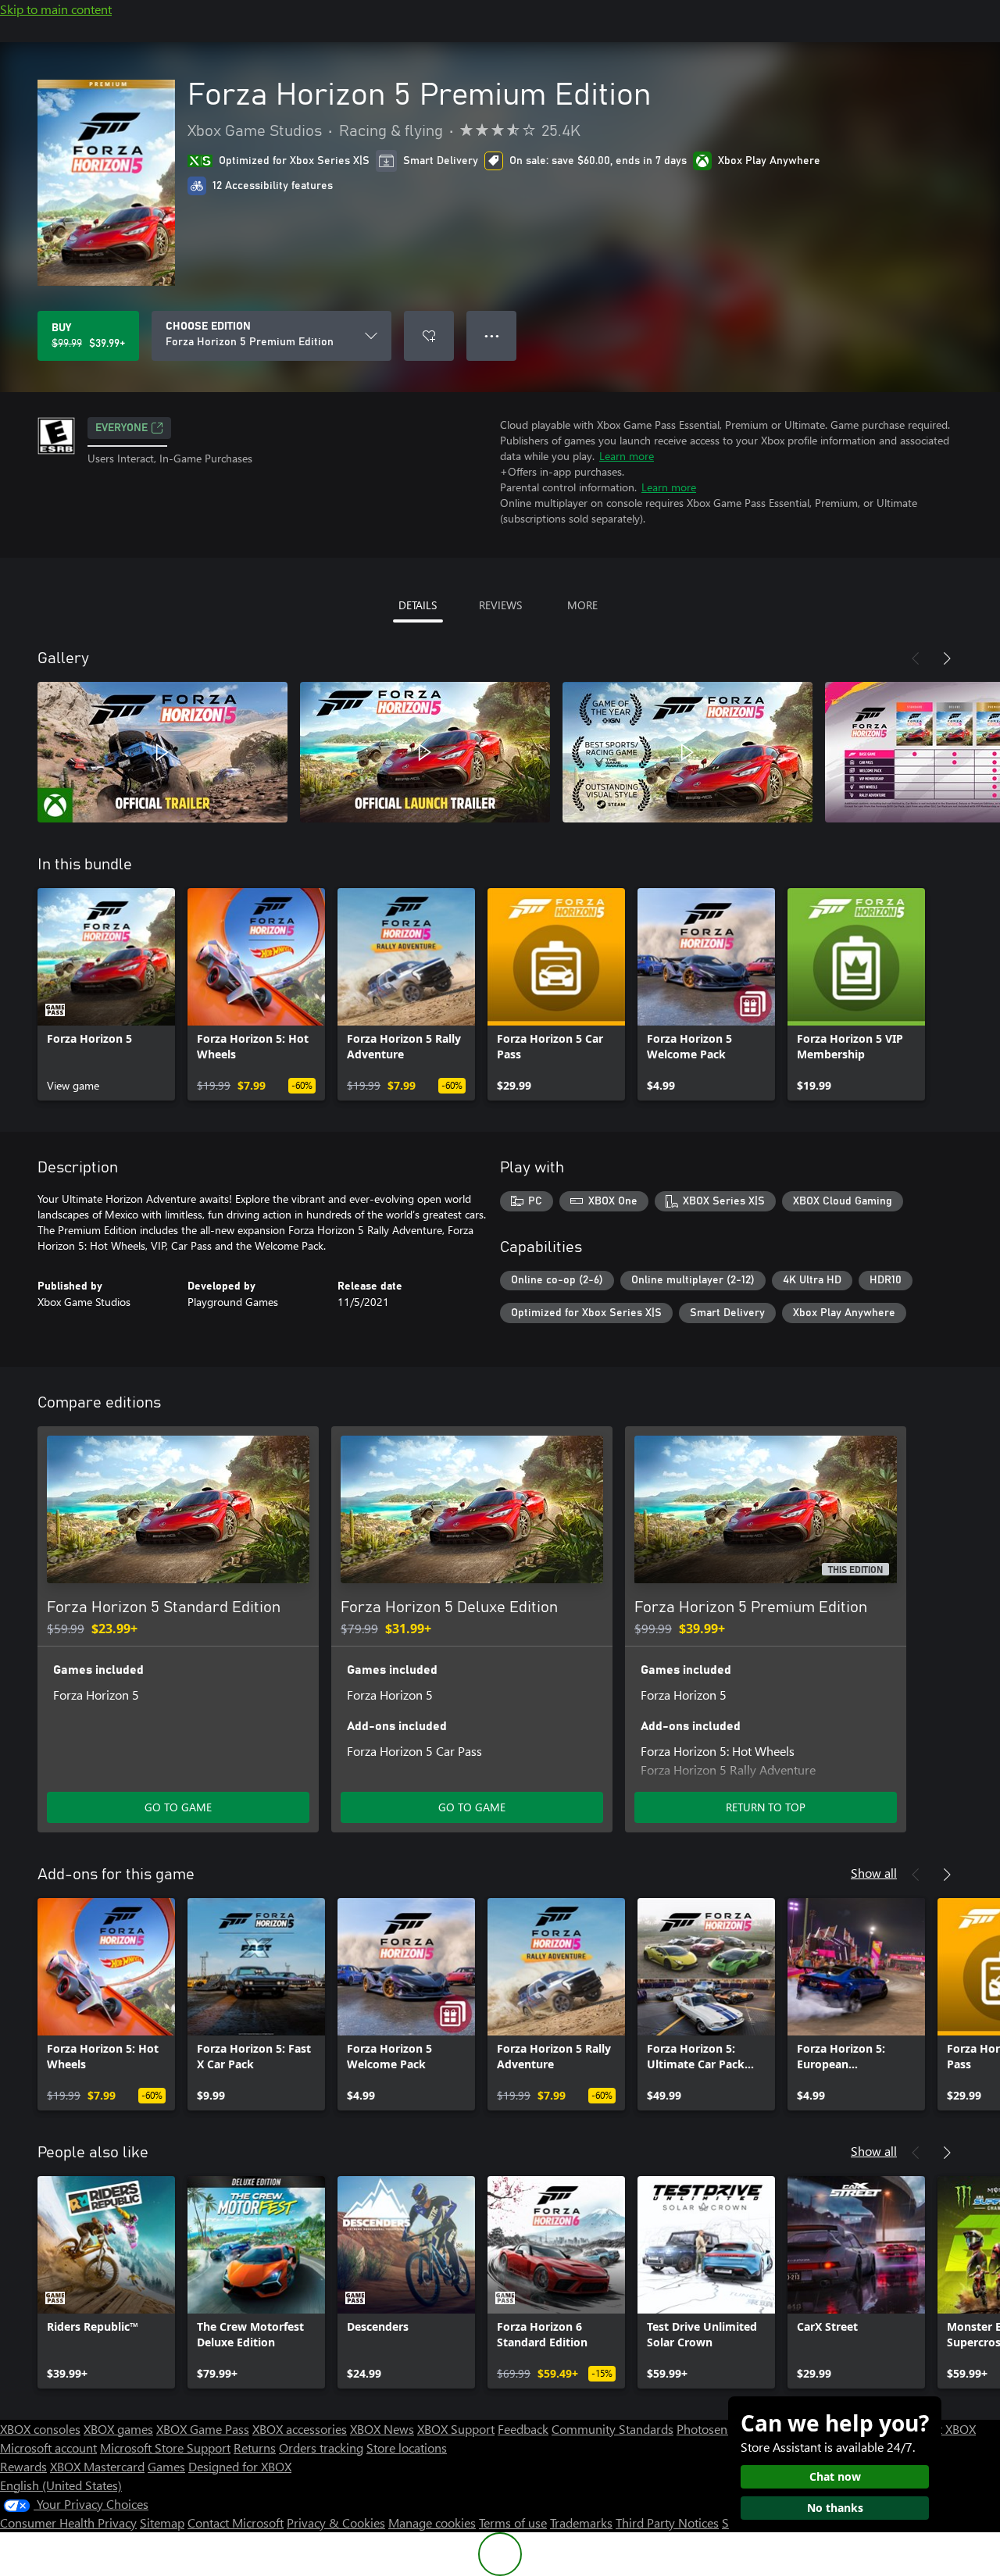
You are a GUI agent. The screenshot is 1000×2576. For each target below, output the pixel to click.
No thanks (835, 2508)
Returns (255, 2448)
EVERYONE (121, 428)
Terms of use (513, 2522)
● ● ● (492, 335)
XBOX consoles (40, 2429)
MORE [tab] (582, 605)
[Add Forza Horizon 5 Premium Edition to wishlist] (429, 336)
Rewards (23, 2466)
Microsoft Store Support (165, 2448)
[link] (106, 994)
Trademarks (581, 2522)
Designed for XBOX (240, 2466)
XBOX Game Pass (203, 2429)
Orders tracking (321, 2448)
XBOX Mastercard (97, 2466)
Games (166, 2466)
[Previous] (916, 658)
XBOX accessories (300, 2429)
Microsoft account (48, 2448)
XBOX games (118, 2429)
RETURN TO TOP (766, 1807)
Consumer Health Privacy (68, 2522)
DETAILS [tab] (418, 605)
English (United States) (61, 2485)
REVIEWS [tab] (500, 605)
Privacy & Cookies (336, 2522)
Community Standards (612, 2429)
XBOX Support (456, 2429)
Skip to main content (56, 9)
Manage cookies (432, 2522)
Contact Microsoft (236, 2522)
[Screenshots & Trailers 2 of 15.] (425, 752)
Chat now (835, 2476)
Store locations (407, 2448)
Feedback (523, 2429)
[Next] (947, 658)
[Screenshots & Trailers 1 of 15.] (162, 752)
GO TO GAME (178, 1807)
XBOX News (382, 2429)
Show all (874, 1873)
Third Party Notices (667, 2522)
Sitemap (162, 2522)
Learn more (627, 456)
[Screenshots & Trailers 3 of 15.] (687, 752)
